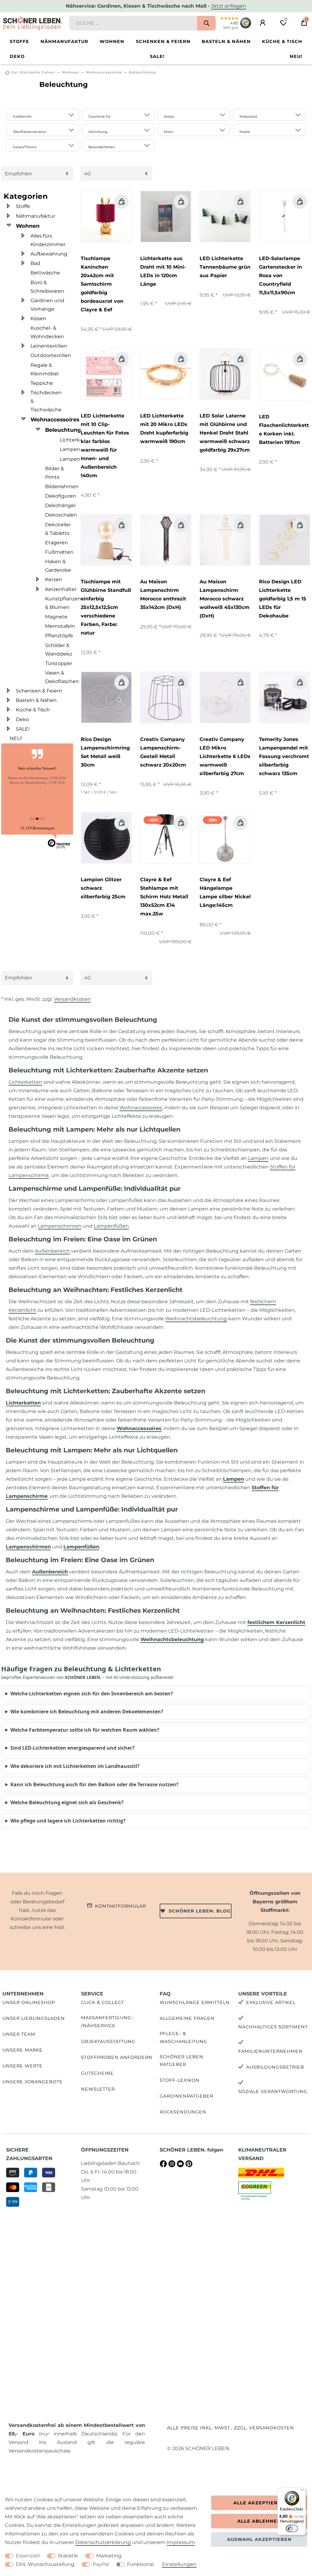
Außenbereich (52, 1251)
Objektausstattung (108, 2041)
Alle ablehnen (259, 2521)
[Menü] (302, 2491)
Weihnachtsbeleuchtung (196, 1319)
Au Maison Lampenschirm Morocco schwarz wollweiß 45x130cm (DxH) (225, 599)
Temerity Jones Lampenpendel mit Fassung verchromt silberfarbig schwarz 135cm (284, 756)
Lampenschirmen (60, 1226)
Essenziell (28, 2556)
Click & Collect (103, 2002)
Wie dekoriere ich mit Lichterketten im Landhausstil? (75, 1766)
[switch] (292, 2528)
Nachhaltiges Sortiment (273, 2027)
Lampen (258, 1158)
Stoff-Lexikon (180, 2080)
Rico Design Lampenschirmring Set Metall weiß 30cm (105, 752)
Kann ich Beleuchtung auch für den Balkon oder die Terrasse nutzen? (94, 1784)
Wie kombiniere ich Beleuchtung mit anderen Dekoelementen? (87, 1712)
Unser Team (19, 2034)
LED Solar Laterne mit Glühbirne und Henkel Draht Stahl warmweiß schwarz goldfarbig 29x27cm (225, 433)
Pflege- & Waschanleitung (183, 2037)
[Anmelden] (263, 23)
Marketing (109, 2556)
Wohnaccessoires (104, 72)
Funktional (140, 2564)
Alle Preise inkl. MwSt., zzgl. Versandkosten (230, 2428)
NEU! (296, 56)
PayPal (101, 2564)
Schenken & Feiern (163, 41)
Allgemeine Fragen (187, 2018)
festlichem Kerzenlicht (276, 1622)
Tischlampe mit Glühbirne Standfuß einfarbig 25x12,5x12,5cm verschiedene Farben (106, 607)
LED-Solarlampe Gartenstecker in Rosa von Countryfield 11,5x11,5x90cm (280, 275)
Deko (17, 56)
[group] (106, 216)
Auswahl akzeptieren (259, 2539)
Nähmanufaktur (64, 41)
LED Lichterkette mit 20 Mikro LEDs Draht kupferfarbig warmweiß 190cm (164, 429)
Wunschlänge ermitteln (195, 2002)
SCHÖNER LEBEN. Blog (200, 1911)
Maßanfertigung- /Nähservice (107, 2021)
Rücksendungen (183, 2112)
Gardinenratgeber (186, 2096)
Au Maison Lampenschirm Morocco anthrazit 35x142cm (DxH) (163, 594)
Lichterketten (25, 1082)
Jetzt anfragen (229, 6)
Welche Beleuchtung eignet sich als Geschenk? (67, 1802)
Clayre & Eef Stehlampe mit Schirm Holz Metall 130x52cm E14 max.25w (164, 897)
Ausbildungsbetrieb (275, 2067)
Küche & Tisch (282, 41)
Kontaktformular (121, 1906)
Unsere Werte (23, 2066)
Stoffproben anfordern (117, 2057)
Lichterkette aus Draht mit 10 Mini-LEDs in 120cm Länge (163, 271)
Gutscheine (97, 2073)
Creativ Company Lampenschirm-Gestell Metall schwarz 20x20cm (163, 752)
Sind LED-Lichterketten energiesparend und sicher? (73, 1748)
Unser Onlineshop (29, 2002)
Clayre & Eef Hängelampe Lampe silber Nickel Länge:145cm (225, 892)
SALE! (157, 56)
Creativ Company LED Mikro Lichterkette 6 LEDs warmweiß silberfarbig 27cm (225, 756)
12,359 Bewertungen (37, 828)
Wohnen (112, 41)
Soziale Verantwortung (273, 2091)
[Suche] (206, 23)
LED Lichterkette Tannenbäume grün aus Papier (225, 267)
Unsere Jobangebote (33, 2082)
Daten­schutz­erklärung (103, 2542)
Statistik (68, 2556)
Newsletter (98, 2089)
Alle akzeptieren (259, 2503)
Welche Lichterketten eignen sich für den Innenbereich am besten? (92, 1694)
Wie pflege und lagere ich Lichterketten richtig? (68, 1821)
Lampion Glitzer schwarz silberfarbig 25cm (103, 888)
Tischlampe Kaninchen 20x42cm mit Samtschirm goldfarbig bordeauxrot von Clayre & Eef (102, 284)
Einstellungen (179, 2564)
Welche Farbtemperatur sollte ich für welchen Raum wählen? (85, 1730)
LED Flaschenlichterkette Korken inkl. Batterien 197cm (284, 429)
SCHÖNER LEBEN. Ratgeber (182, 2061)
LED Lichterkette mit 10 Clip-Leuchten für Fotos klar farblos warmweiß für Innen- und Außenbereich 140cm (105, 446)
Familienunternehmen (270, 2051)
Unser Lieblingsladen (34, 2018)
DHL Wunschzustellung (45, 2564)
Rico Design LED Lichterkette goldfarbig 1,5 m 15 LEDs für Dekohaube (283, 599)
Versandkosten (72, 999)
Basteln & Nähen (226, 41)
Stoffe (19, 41)
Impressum (181, 2542)
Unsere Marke (23, 2050)
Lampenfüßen (111, 1226)
